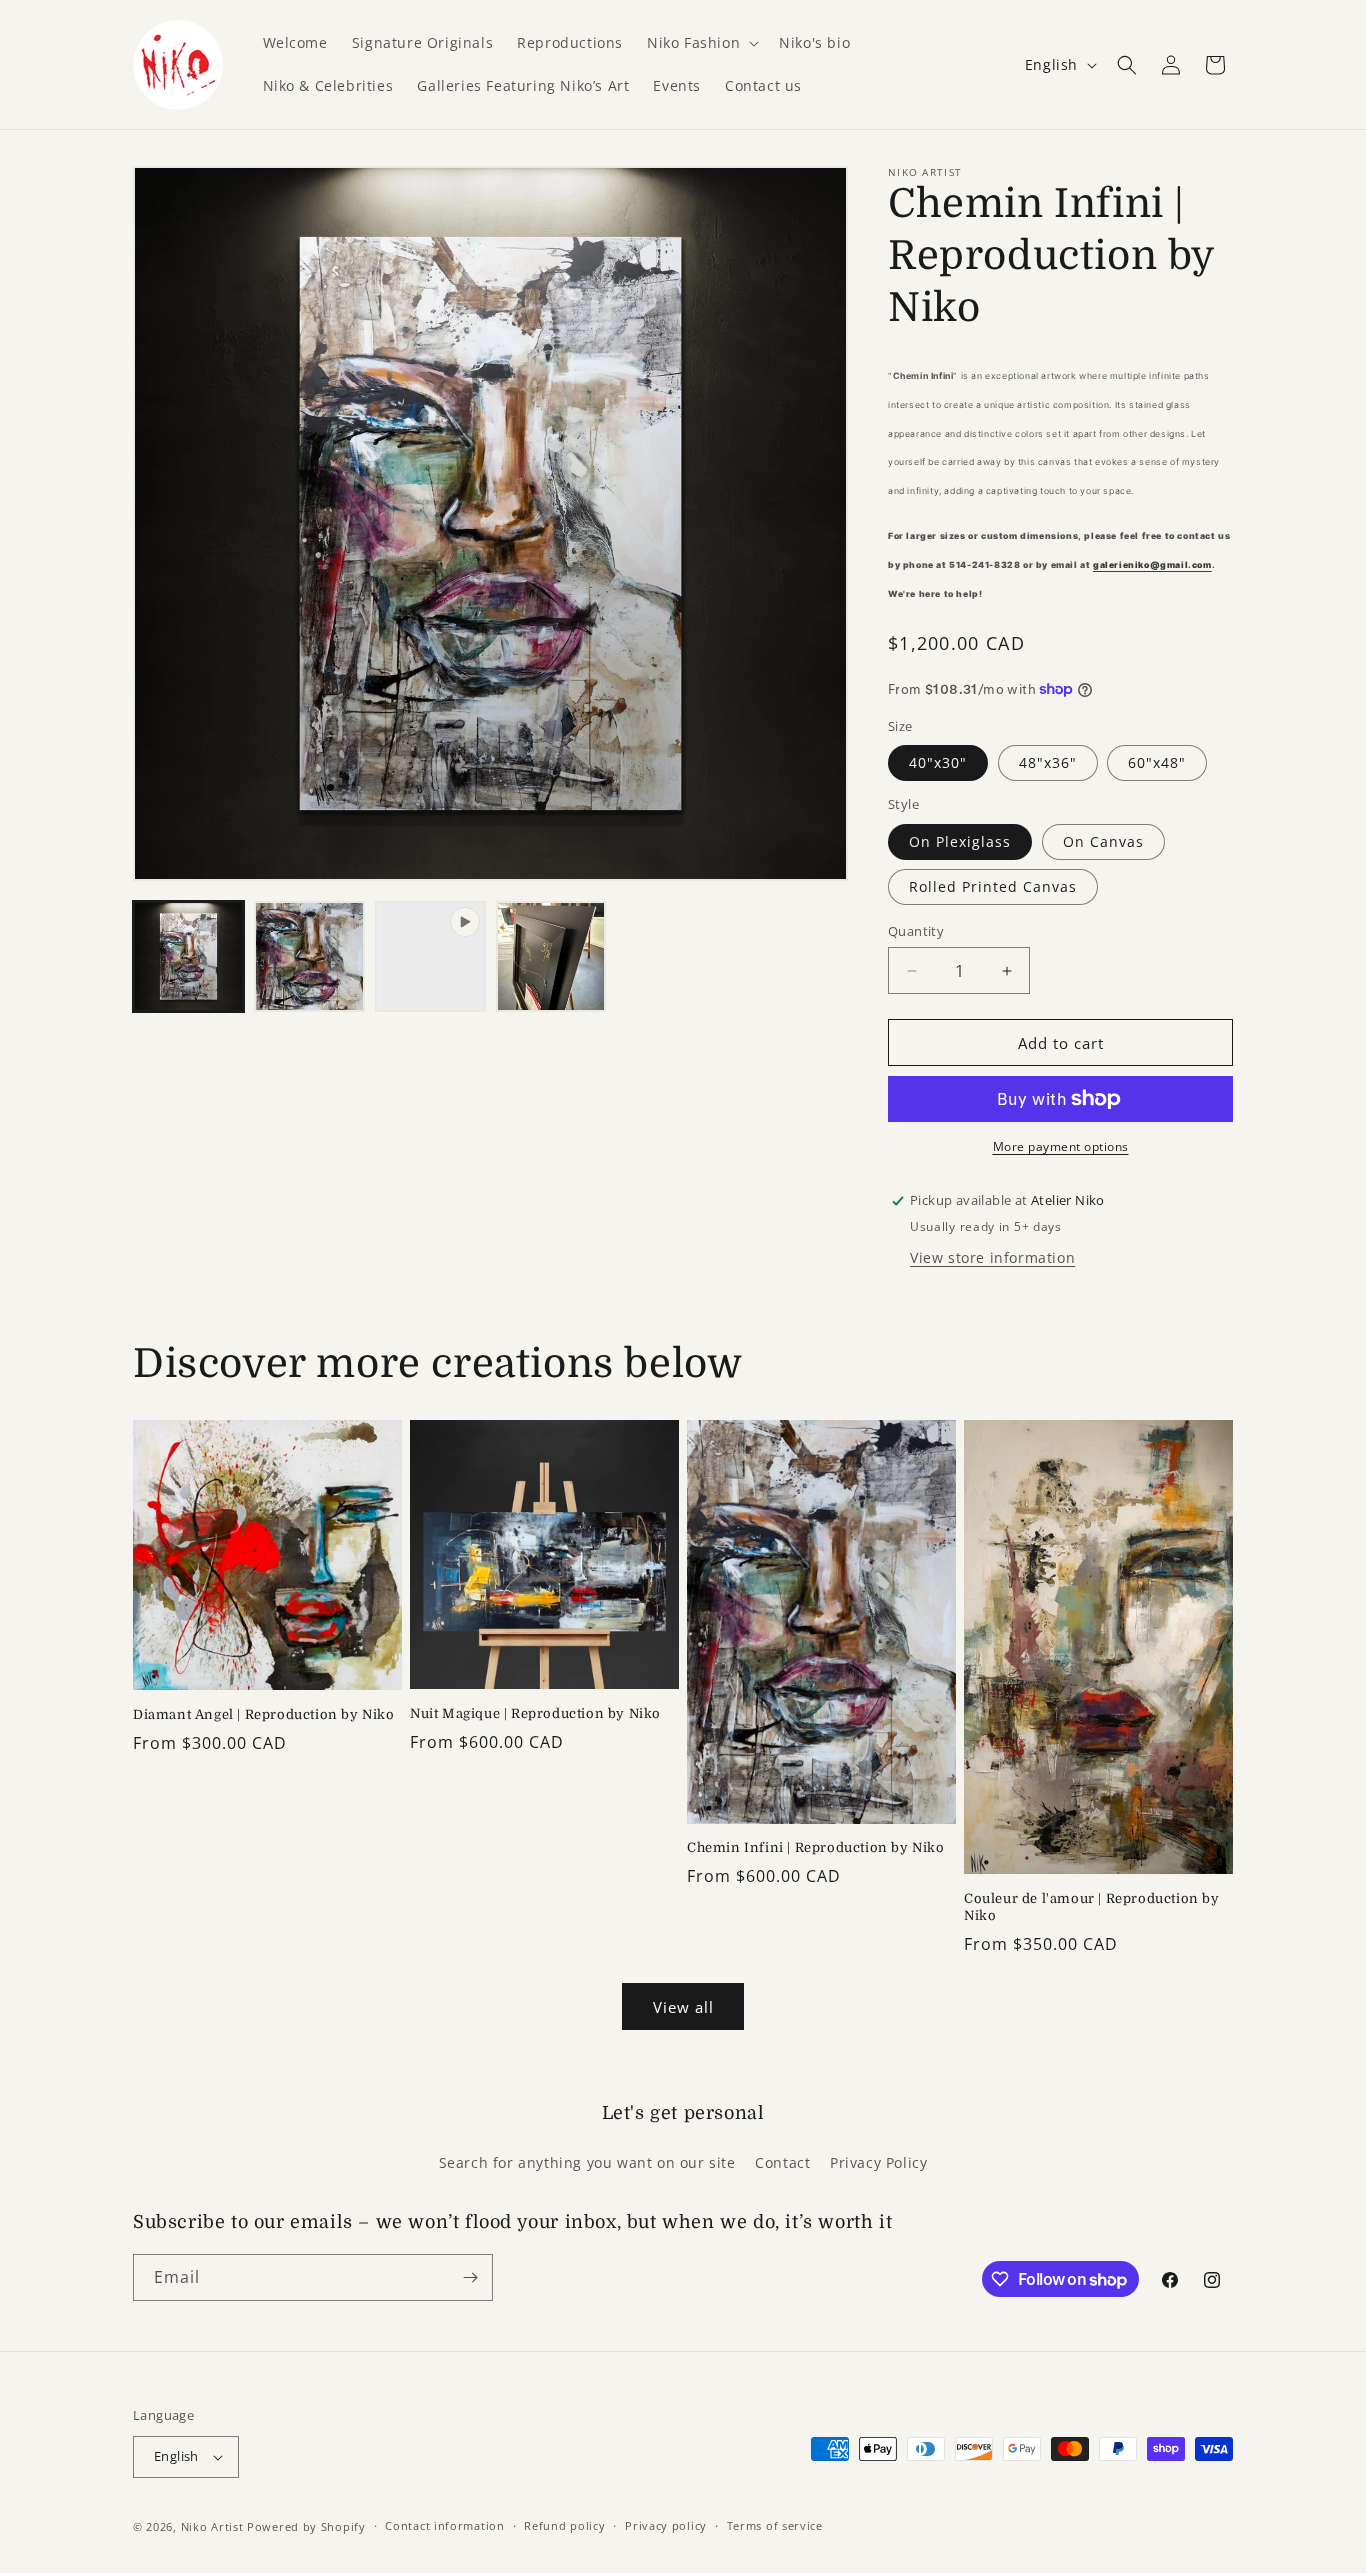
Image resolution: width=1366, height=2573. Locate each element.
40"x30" (938, 762)
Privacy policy (666, 2525)
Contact (782, 2162)
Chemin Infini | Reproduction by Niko (816, 1847)
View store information (992, 1257)
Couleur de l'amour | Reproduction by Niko (1092, 1907)
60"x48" (1157, 762)
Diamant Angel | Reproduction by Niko (264, 1714)
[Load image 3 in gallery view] (551, 956)
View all (683, 2007)
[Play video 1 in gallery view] (430, 956)
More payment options (1061, 1146)
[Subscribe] (470, 2277)
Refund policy (564, 2525)
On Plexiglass (960, 841)
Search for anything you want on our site (587, 2162)
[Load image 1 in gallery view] (188, 956)
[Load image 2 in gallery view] (309, 956)
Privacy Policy (878, 2162)
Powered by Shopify (306, 2526)
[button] (701, 43)
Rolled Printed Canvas (993, 886)
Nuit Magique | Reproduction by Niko (535, 1713)
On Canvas (1103, 841)
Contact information (444, 2525)
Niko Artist (212, 2526)
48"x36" (1048, 762)
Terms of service (775, 2525)
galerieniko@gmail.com (1152, 565)
